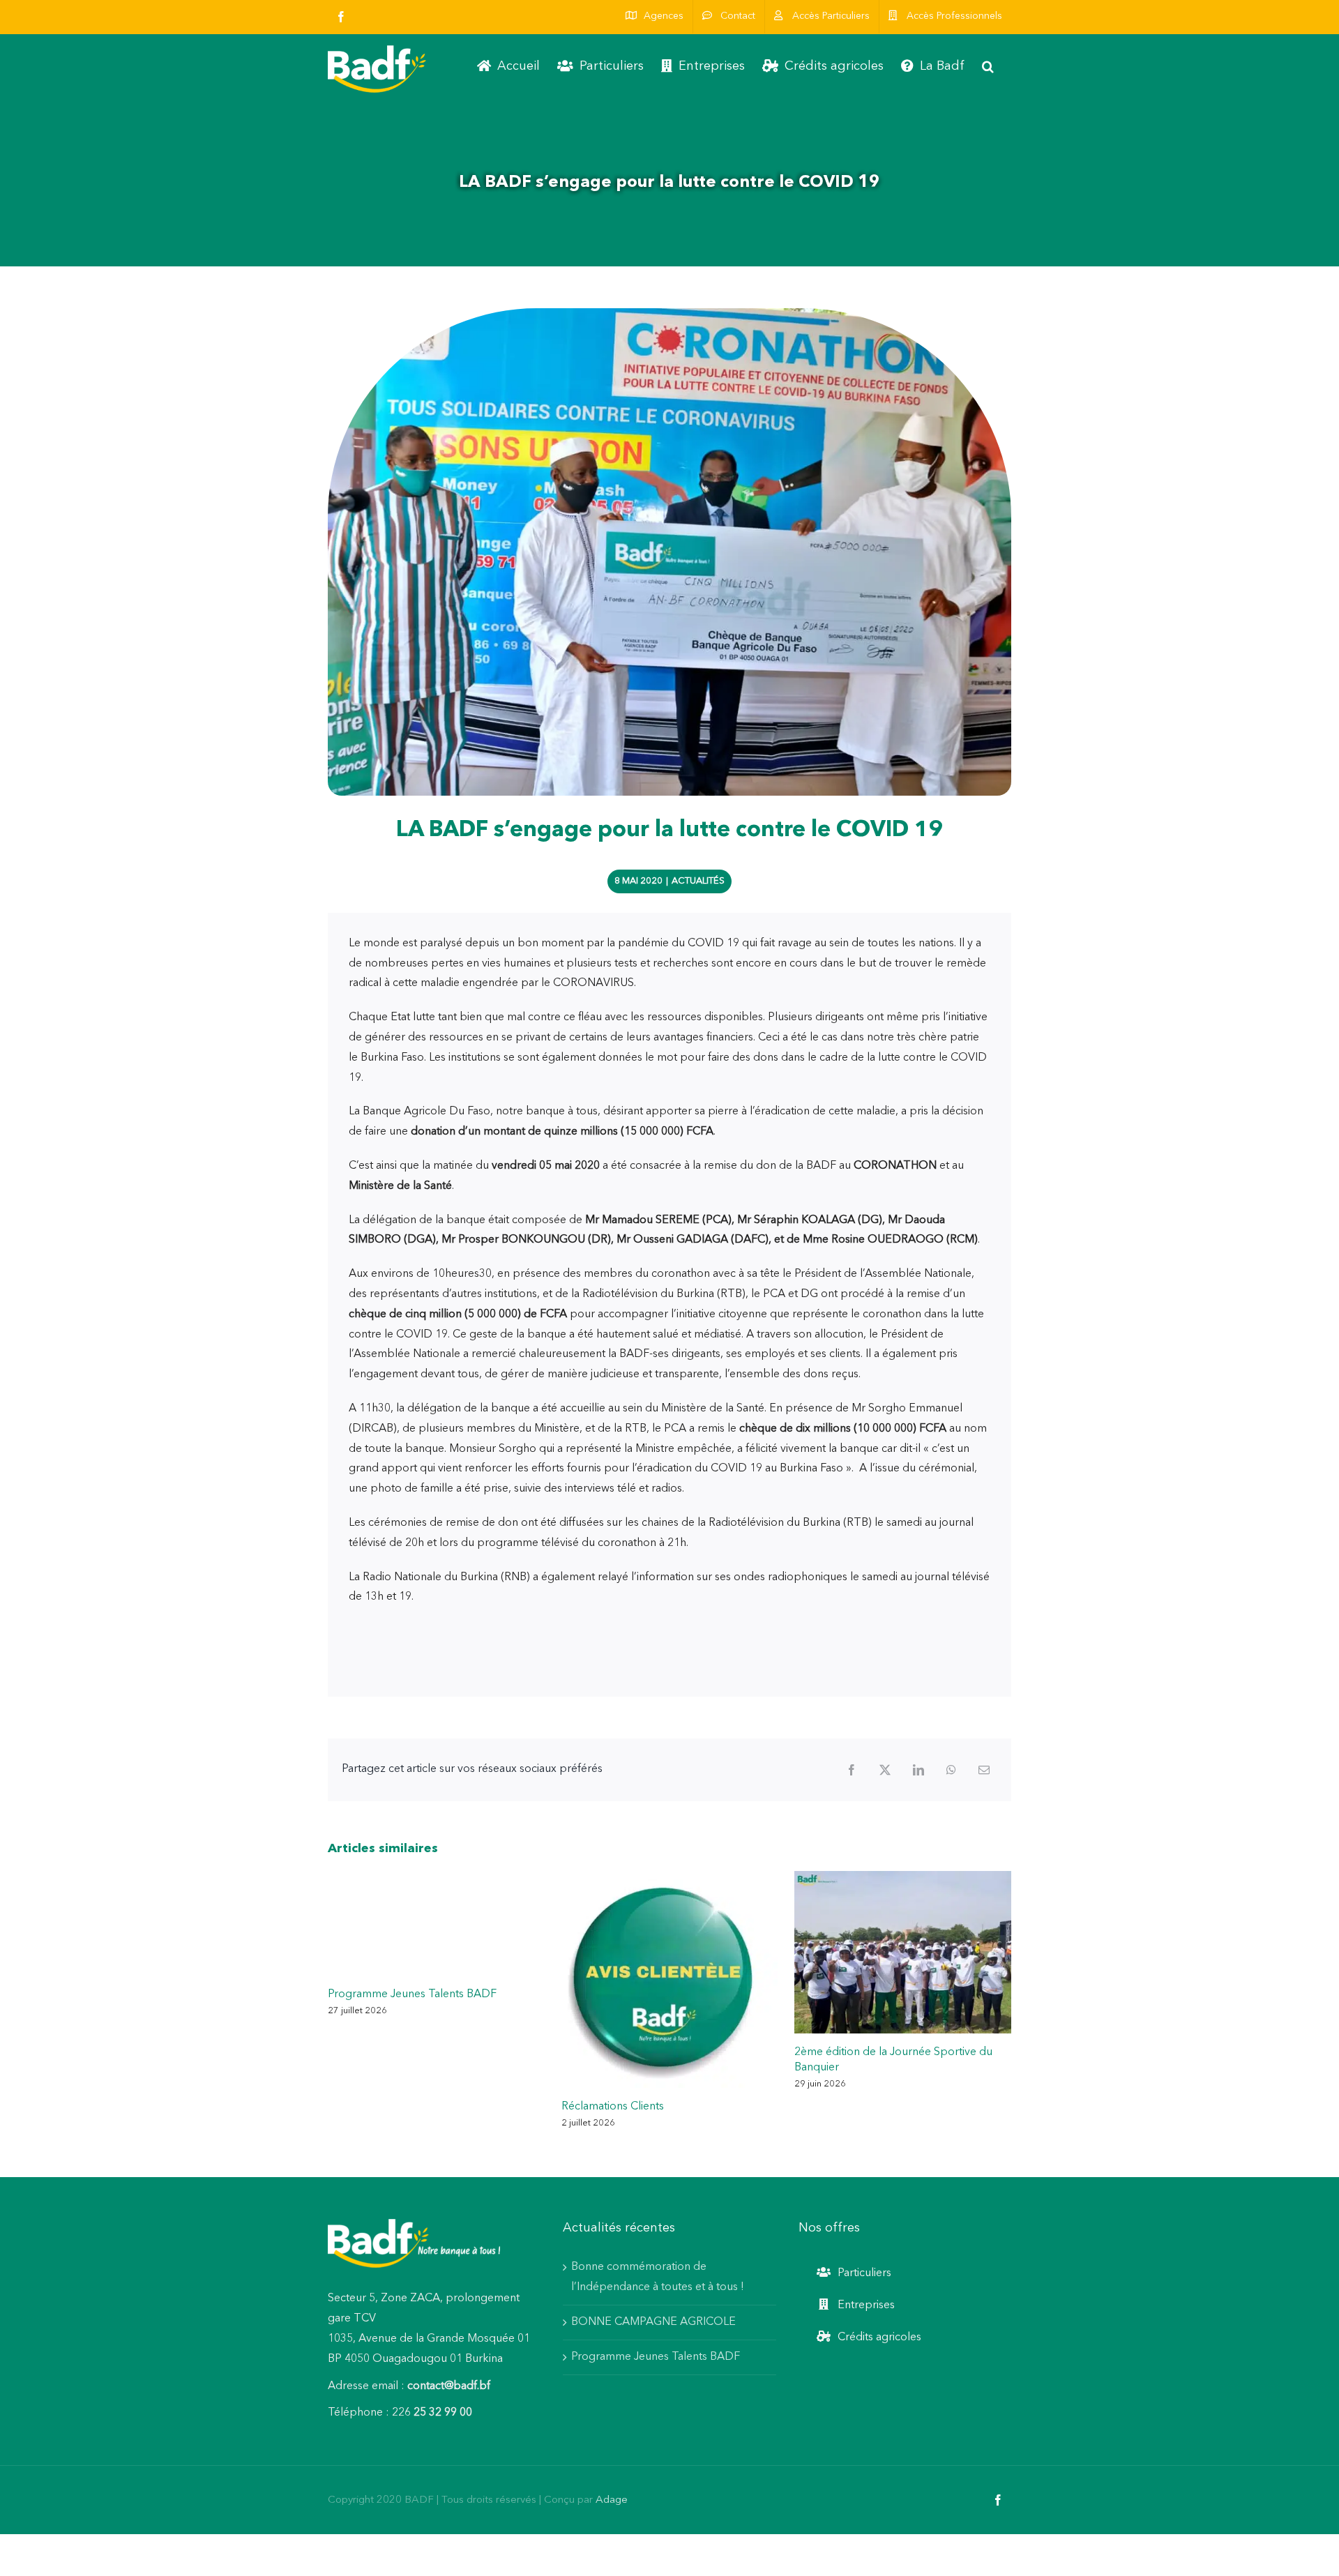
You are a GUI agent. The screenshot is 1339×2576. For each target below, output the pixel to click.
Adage (612, 2500)
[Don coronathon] (669, 552)
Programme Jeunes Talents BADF (412, 1994)
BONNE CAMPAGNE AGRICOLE (653, 2322)
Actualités (698, 881)
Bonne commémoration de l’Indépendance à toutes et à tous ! (659, 2277)
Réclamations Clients (613, 2107)
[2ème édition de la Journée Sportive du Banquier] (903, 1877)
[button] (988, 66)
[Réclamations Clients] (670, 1877)
